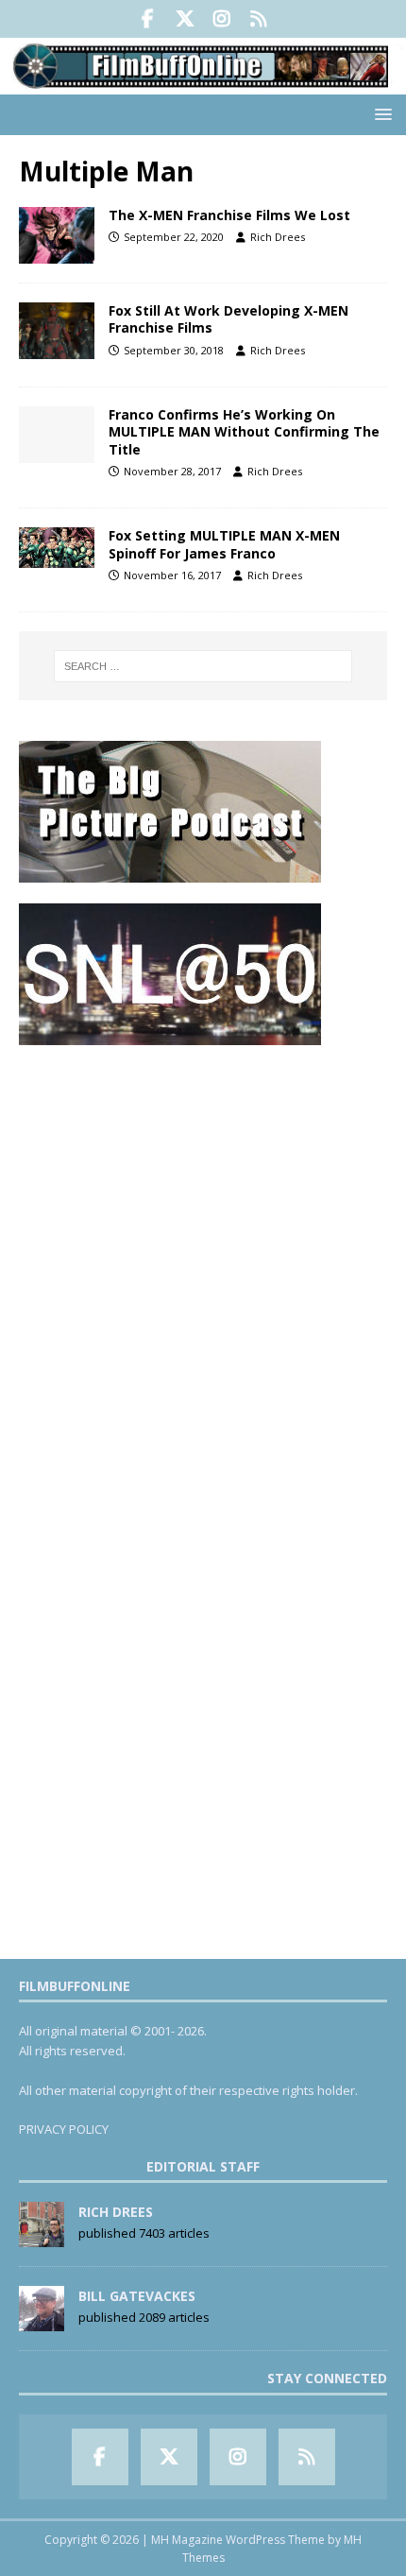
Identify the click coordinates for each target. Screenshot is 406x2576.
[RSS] (258, 19)
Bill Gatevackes (137, 2296)
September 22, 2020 (174, 237)
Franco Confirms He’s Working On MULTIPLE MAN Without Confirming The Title (244, 431)
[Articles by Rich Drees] (42, 2238)
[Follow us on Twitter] (185, 19)
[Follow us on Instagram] (221, 19)
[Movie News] (57, 331)
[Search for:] (203, 666)
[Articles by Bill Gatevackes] (42, 2322)
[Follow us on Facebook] (148, 19)
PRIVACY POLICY (64, 2129)
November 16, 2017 (172, 575)
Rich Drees (278, 237)
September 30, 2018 (174, 350)
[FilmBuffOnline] (203, 83)
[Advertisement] (203, 1269)
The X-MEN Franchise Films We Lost (229, 215)
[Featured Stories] (57, 235)
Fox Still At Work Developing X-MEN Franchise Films (228, 319)
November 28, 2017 (172, 471)
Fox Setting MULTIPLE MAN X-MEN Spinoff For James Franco (224, 544)
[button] (380, 114)
